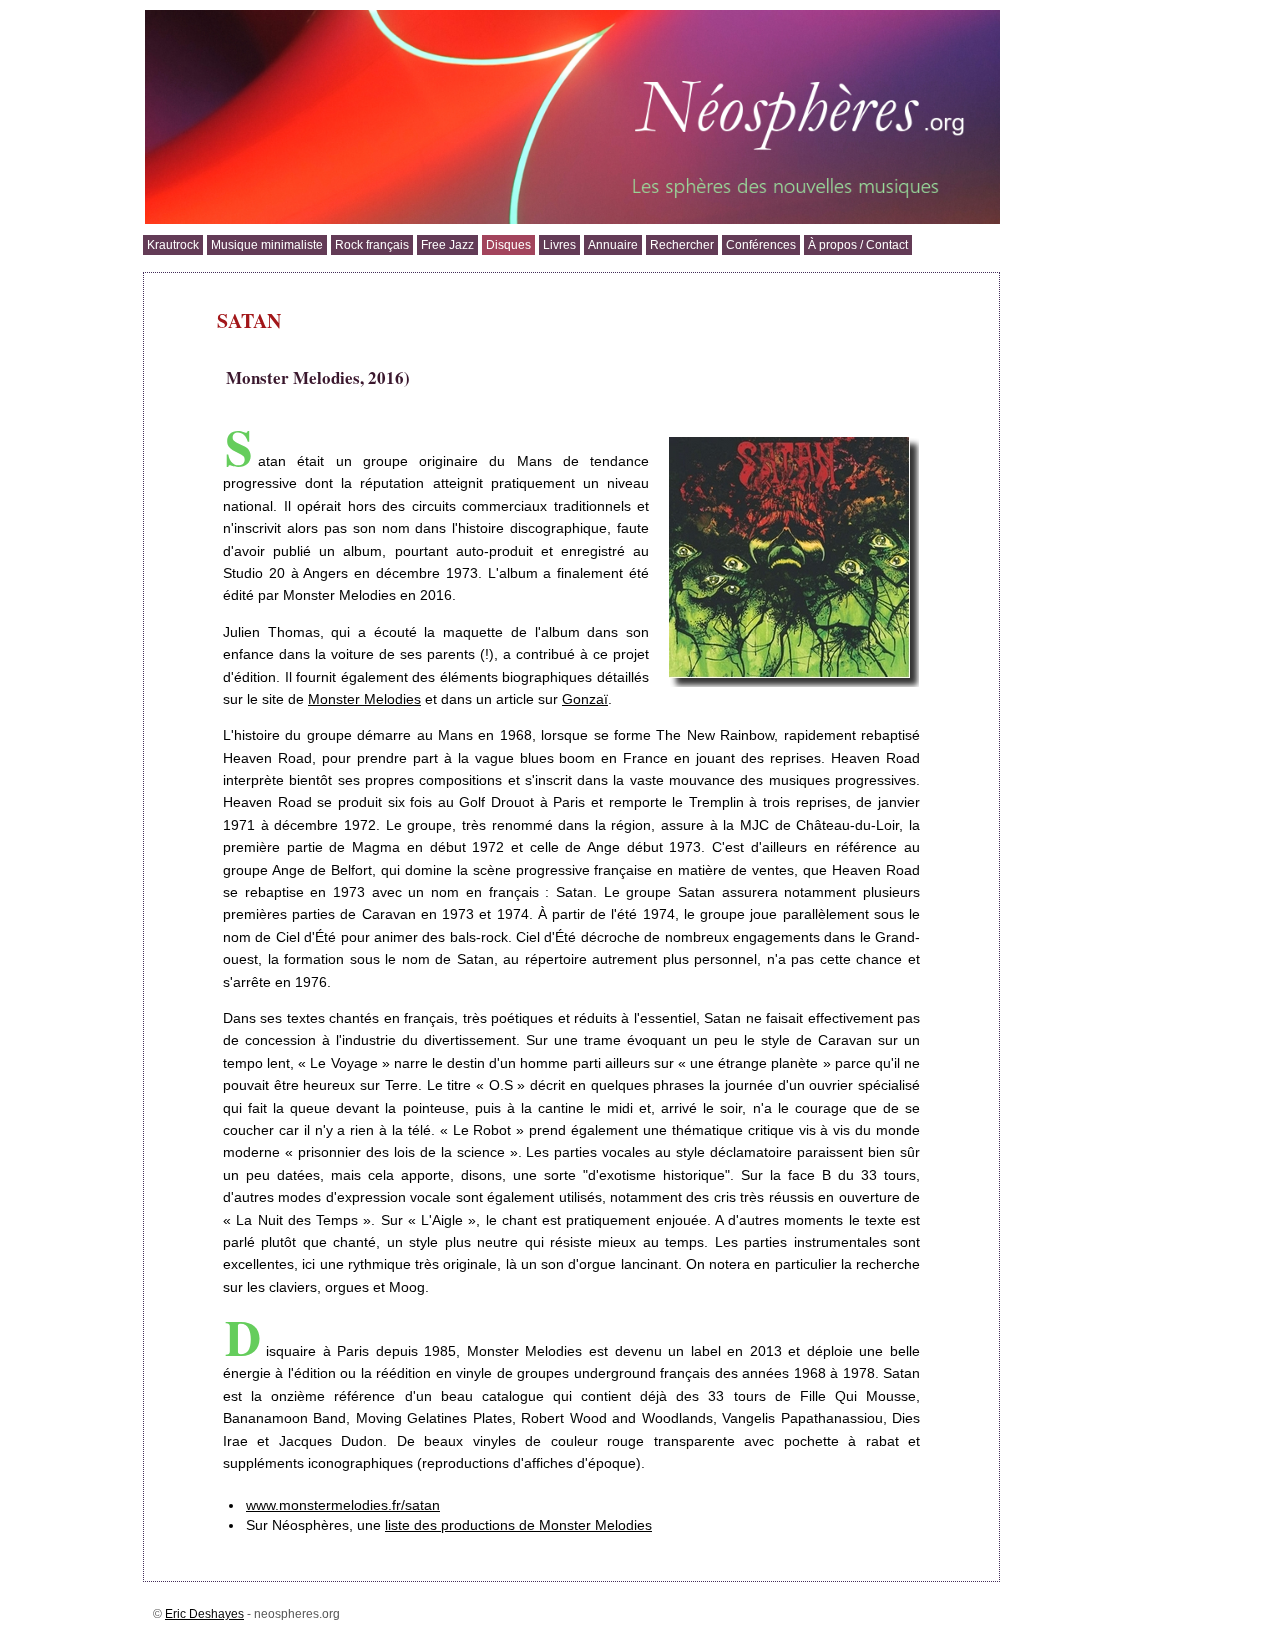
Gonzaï (585, 699)
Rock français (372, 245)
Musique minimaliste (267, 245)
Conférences (761, 245)
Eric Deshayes (204, 1614)
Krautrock (173, 245)
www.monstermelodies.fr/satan (343, 1505)
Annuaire (613, 245)
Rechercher (682, 245)
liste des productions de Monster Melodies (518, 1525)
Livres (559, 245)
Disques (508, 245)
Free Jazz (447, 245)
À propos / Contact (858, 245)
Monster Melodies (364, 699)
